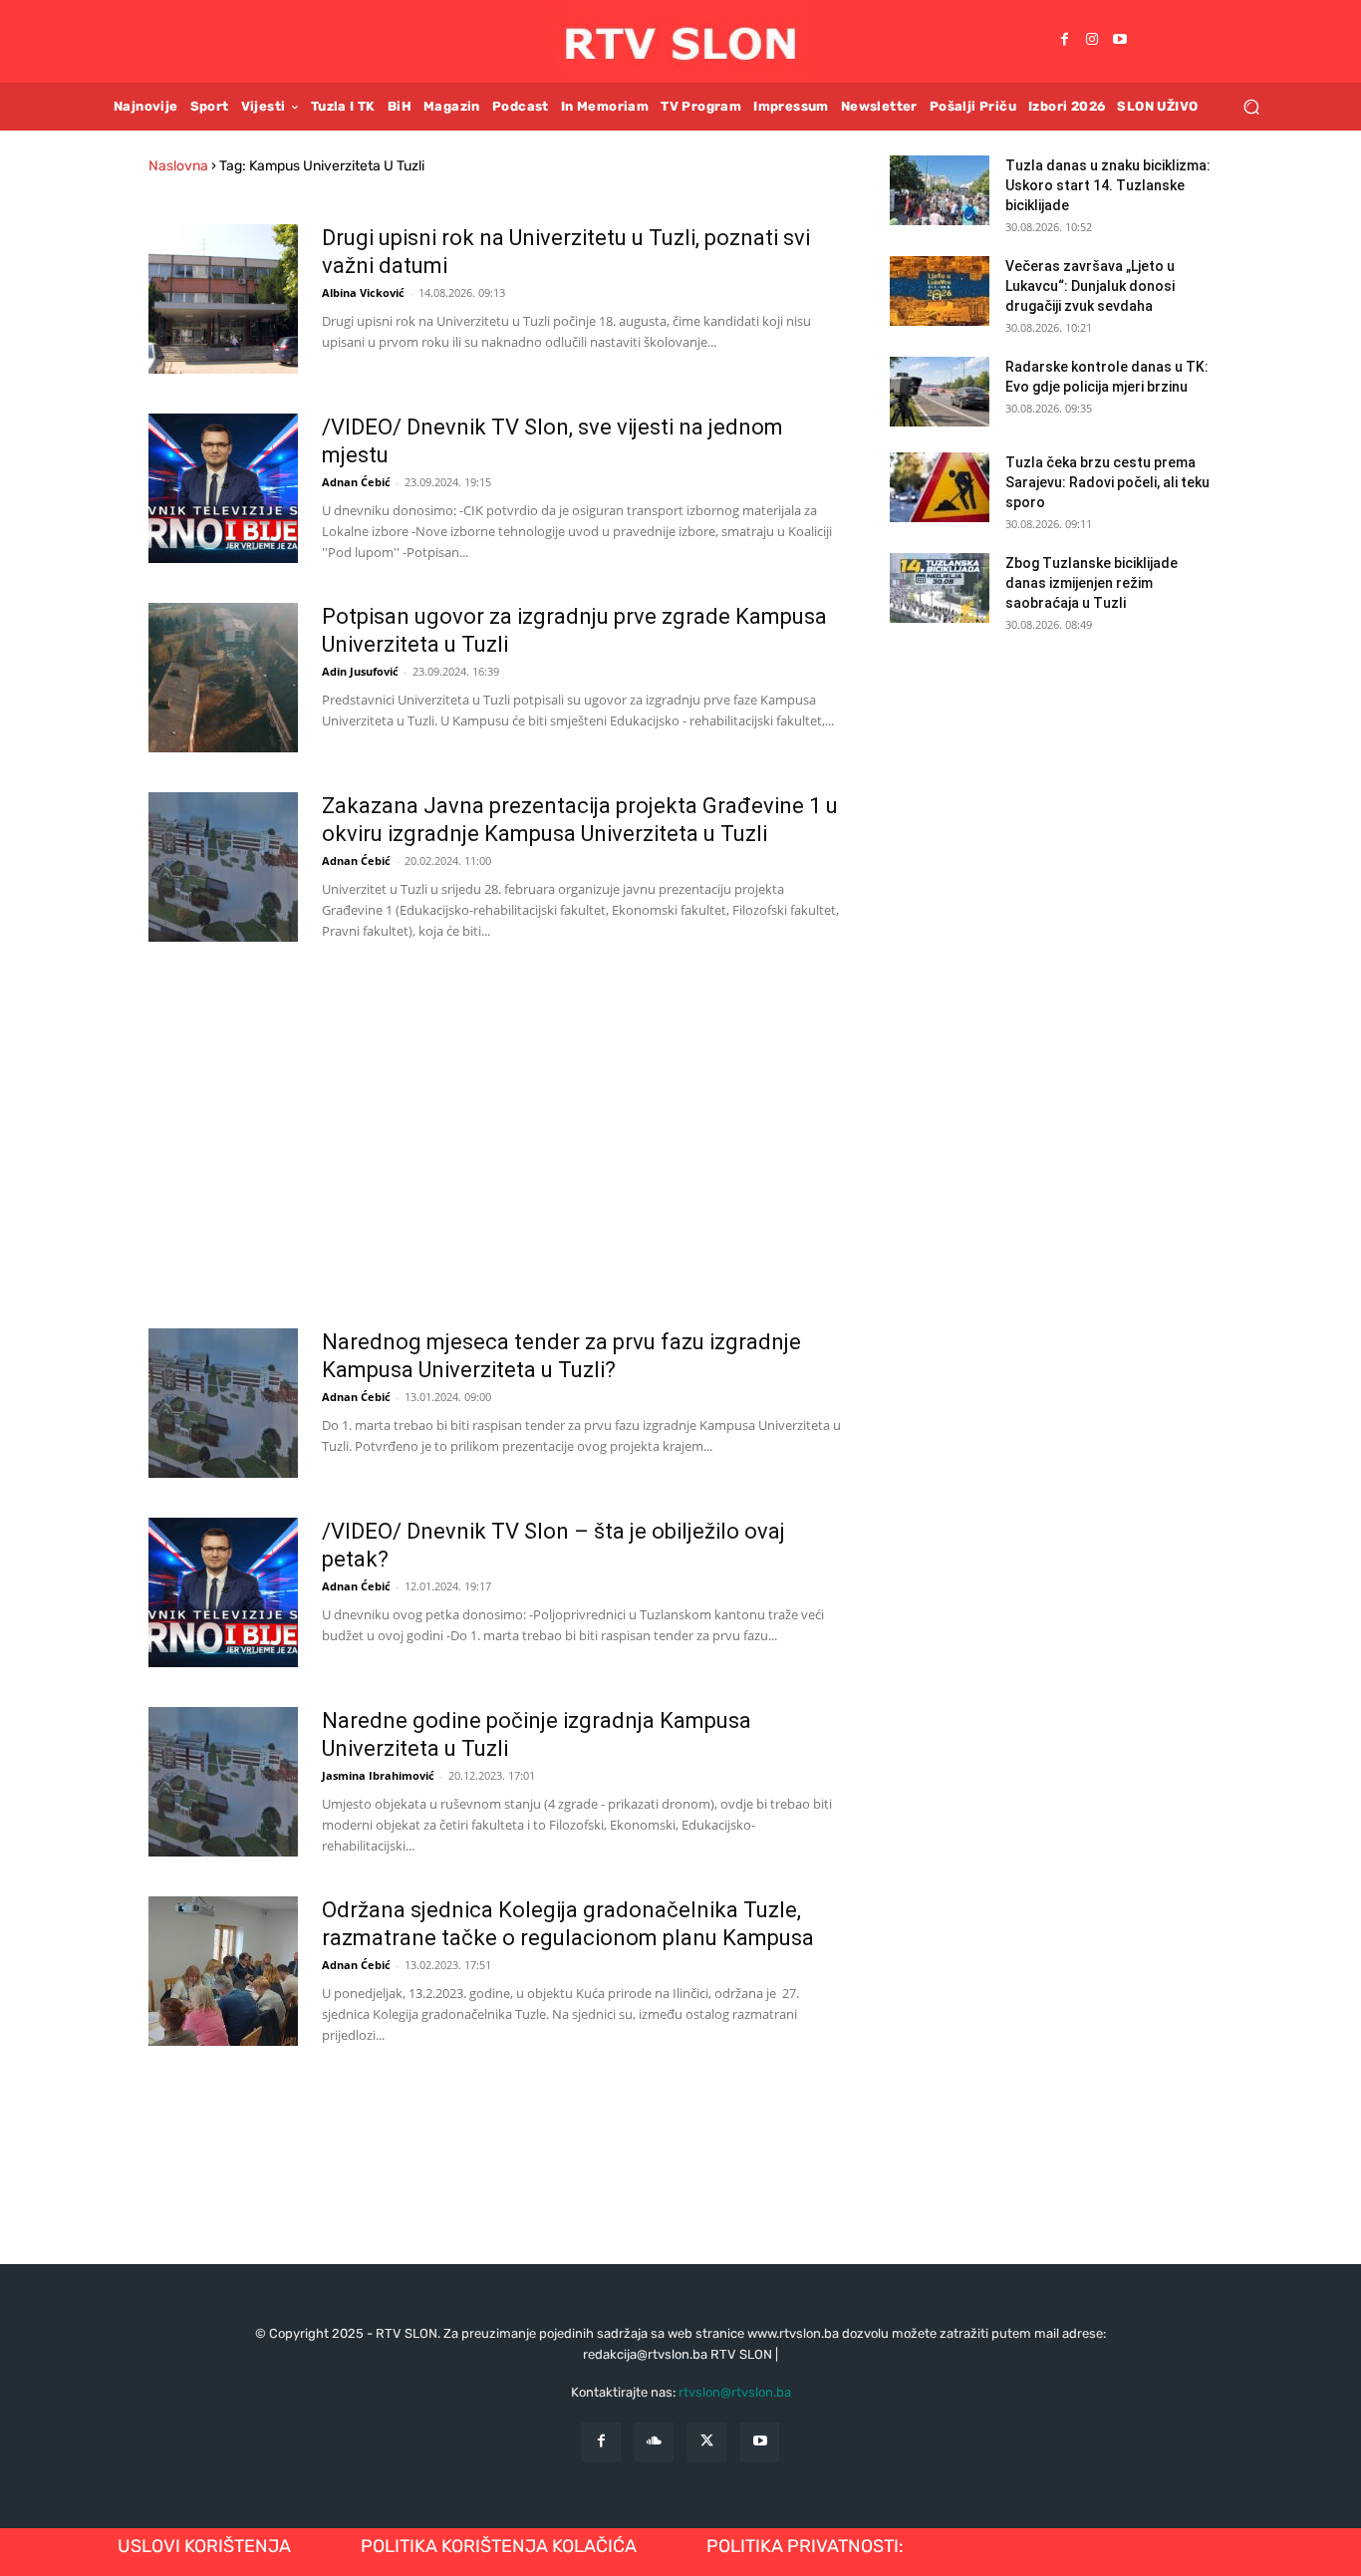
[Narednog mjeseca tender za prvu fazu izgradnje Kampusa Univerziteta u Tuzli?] (223, 1403)
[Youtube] (1120, 41)
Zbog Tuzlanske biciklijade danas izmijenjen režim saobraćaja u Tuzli (1091, 583)
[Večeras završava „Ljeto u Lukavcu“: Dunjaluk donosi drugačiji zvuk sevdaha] (940, 291)
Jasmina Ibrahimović (378, 1775)
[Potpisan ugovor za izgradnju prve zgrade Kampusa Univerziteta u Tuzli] (223, 678)
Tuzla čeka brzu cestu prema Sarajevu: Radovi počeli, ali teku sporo (1107, 482)
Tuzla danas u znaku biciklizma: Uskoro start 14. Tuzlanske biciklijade (1108, 185)
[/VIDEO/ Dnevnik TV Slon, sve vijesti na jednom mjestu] (223, 488)
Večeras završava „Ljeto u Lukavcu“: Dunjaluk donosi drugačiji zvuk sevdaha (1090, 286)
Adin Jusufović (360, 671)
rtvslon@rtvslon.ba (735, 2392)
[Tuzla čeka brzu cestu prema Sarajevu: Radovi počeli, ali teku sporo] (940, 487)
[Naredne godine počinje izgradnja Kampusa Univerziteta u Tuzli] (223, 1782)
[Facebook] (1064, 41)
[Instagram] (1092, 41)
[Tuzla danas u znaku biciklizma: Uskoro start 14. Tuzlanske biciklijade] (940, 190)
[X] (707, 2442)
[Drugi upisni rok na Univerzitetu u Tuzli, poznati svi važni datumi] (223, 299)
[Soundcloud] (654, 2442)
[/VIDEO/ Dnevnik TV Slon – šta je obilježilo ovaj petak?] (223, 1592)
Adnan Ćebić (356, 482)
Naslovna (178, 166)
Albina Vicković (363, 292)
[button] (1251, 106)
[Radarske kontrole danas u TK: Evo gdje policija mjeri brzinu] (940, 392)
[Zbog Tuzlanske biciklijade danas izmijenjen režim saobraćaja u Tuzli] (940, 588)
